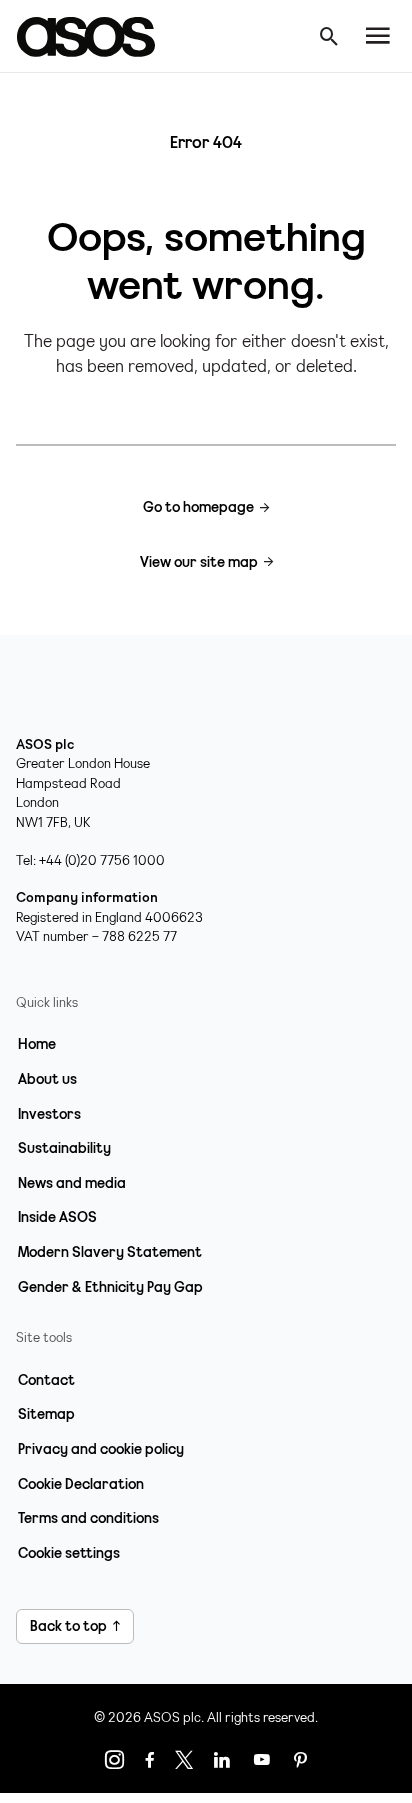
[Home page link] (96, 36)
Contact (46, 1380)
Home (37, 1044)
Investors (49, 1114)
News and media (72, 1183)
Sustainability (64, 1148)
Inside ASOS (57, 1217)
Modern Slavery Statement (110, 1252)
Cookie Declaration (81, 1484)
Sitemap (46, 1414)
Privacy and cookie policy (101, 1449)
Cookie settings (69, 1553)
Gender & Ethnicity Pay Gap (110, 1287)
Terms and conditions (88, 1518)
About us (47, 1079)
